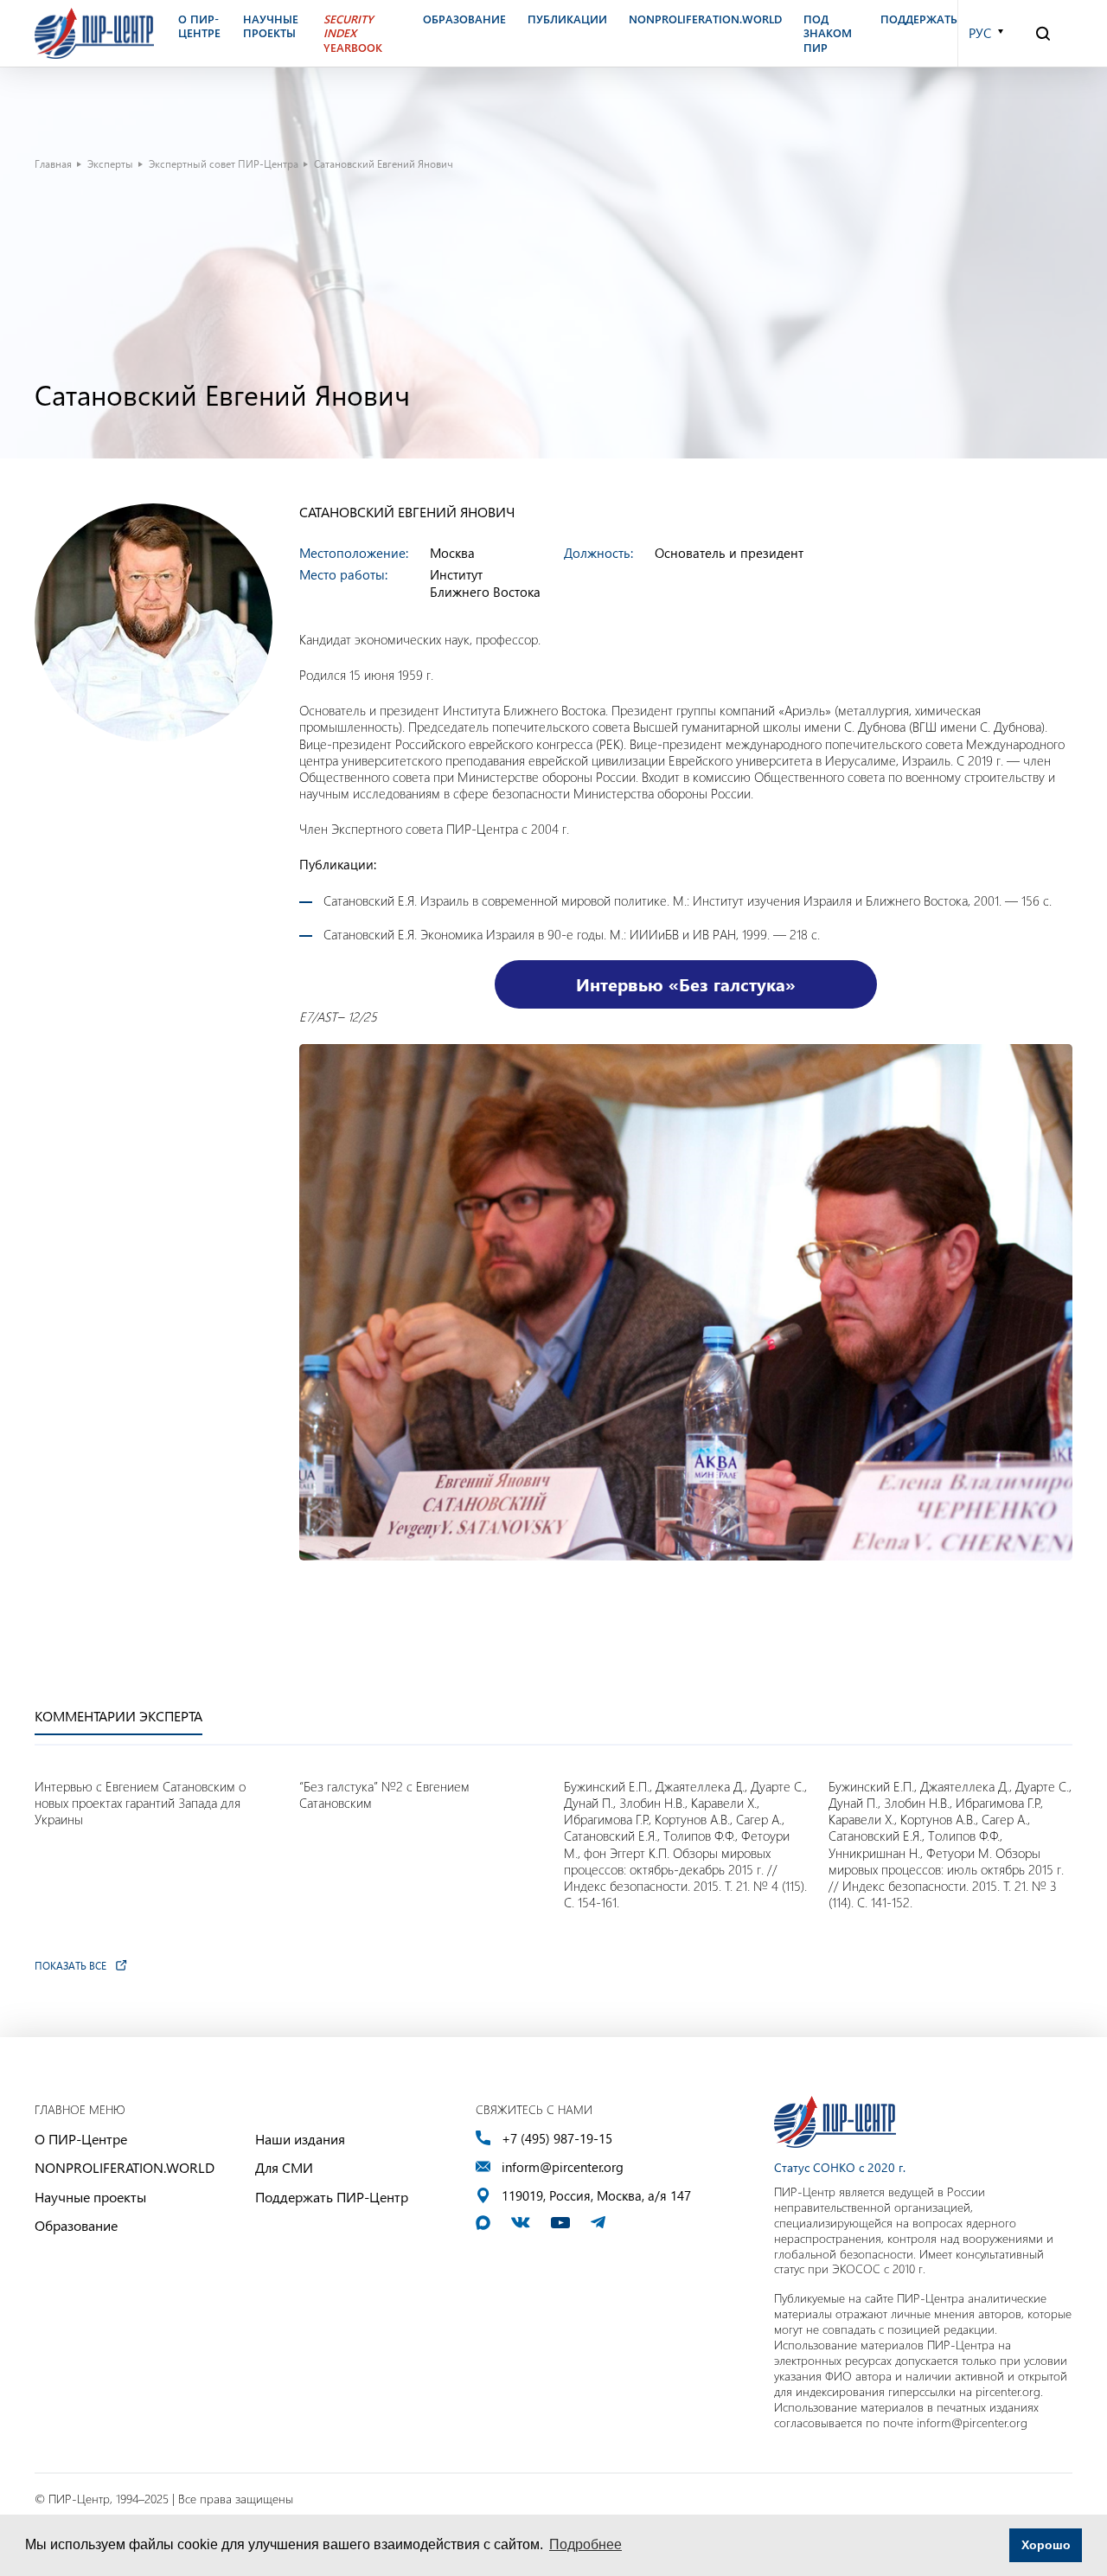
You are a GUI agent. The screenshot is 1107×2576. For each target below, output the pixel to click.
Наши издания (300, 2139)
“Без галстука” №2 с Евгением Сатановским (384, 1795)
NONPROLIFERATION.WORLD (125, 2167)
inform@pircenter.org (563, 2167)
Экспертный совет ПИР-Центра (224, 163)
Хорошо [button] (1046, 2545)
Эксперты (110, 163)
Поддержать (919, 19)
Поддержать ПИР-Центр (332, 2197)
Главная (53, 163)
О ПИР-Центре (81, 2139)
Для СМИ (284, 2167)
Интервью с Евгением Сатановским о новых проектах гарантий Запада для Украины (140, 1803)
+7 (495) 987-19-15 (557, 2139)
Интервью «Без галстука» (686, 984)
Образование (76, 2225)
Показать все (70, 1965)
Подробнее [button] (585, 2544)
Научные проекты (90, 2197)
